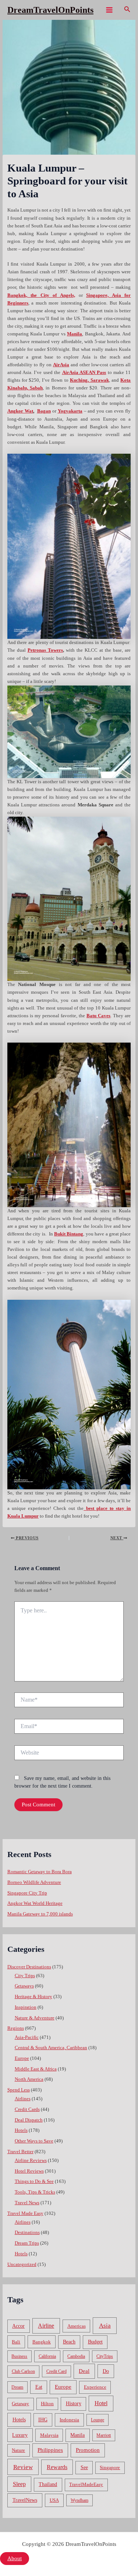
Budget (95, 2342)
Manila (77, 2435)
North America (29, 2079)
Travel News (27, 2203)
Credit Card (56, 2371)
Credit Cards (27, 2109)
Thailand (48, 2484)
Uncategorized (22, 2264)
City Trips (25, 1976)
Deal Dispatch (29, 2120)
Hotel (101, 2403)
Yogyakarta (70, 411)
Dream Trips (27, 2243)
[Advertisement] (69, 92)
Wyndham (79, 2500)
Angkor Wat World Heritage (35, 1903)
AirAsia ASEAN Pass (84, 373)
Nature (18, 2450)
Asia (105, 2326)
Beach (69, 2342)
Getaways (24, 1986)
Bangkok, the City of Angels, (41, 295)
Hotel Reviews (29, 2171)
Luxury (20, 2435)
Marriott (104, 2435)
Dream (17, 2387)
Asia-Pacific (27, 2037)
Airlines (23, 2099)
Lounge (98, 2420)
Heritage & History (33, 1997)
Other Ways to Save (34, 2141)
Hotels (21, 2130)
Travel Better (20, 2152)
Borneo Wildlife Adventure (34, 1882)
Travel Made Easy (25, 2213)
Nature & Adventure (35, 2018)
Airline (46, 2326)
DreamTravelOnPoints (50, 10)
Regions (16, 2028)
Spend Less (19, 2090)
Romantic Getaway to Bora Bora (40, 1872)
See (84, 2467)
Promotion (88, 2450)
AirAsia (61, 365)
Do (106, 2371)
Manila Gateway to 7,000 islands (40, 1914)
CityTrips (105, 2356)
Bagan (44, 411)
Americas (77, 2326)
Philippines (50, 2450)
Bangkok (42, 2342)
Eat (39, 2387)
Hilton (47, 2404)
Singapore (110, 2468)
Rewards (57, 2467)
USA (54, 2500)
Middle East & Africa (36, 2069)
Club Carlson (23, 2371)
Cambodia (76, 2356)
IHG (43, 2420)
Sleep (19, 2484)
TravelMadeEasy (86, 2485)
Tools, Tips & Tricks (35, 2192)
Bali (16, 2342)
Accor (18, 2326)
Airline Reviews (31, 2161)
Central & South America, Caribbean (51, 2048)
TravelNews (25, 2500)
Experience (95, 2387)
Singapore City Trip (27, 1893)
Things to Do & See (34, 2181)
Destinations (27, 2233)
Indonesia (69, 2420)
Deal (84, 2371)
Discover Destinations (29, 1967)
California (47, 2356)
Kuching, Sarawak (89, 380)
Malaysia (49, 2435)
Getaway (20, 2404)
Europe (22, 2058)
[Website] (69, 1754)
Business (19, 2356)
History (74, 2404)
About (15, 2558)
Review (23, 2467)
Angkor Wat (20, 411)
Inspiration (26, 2007)
